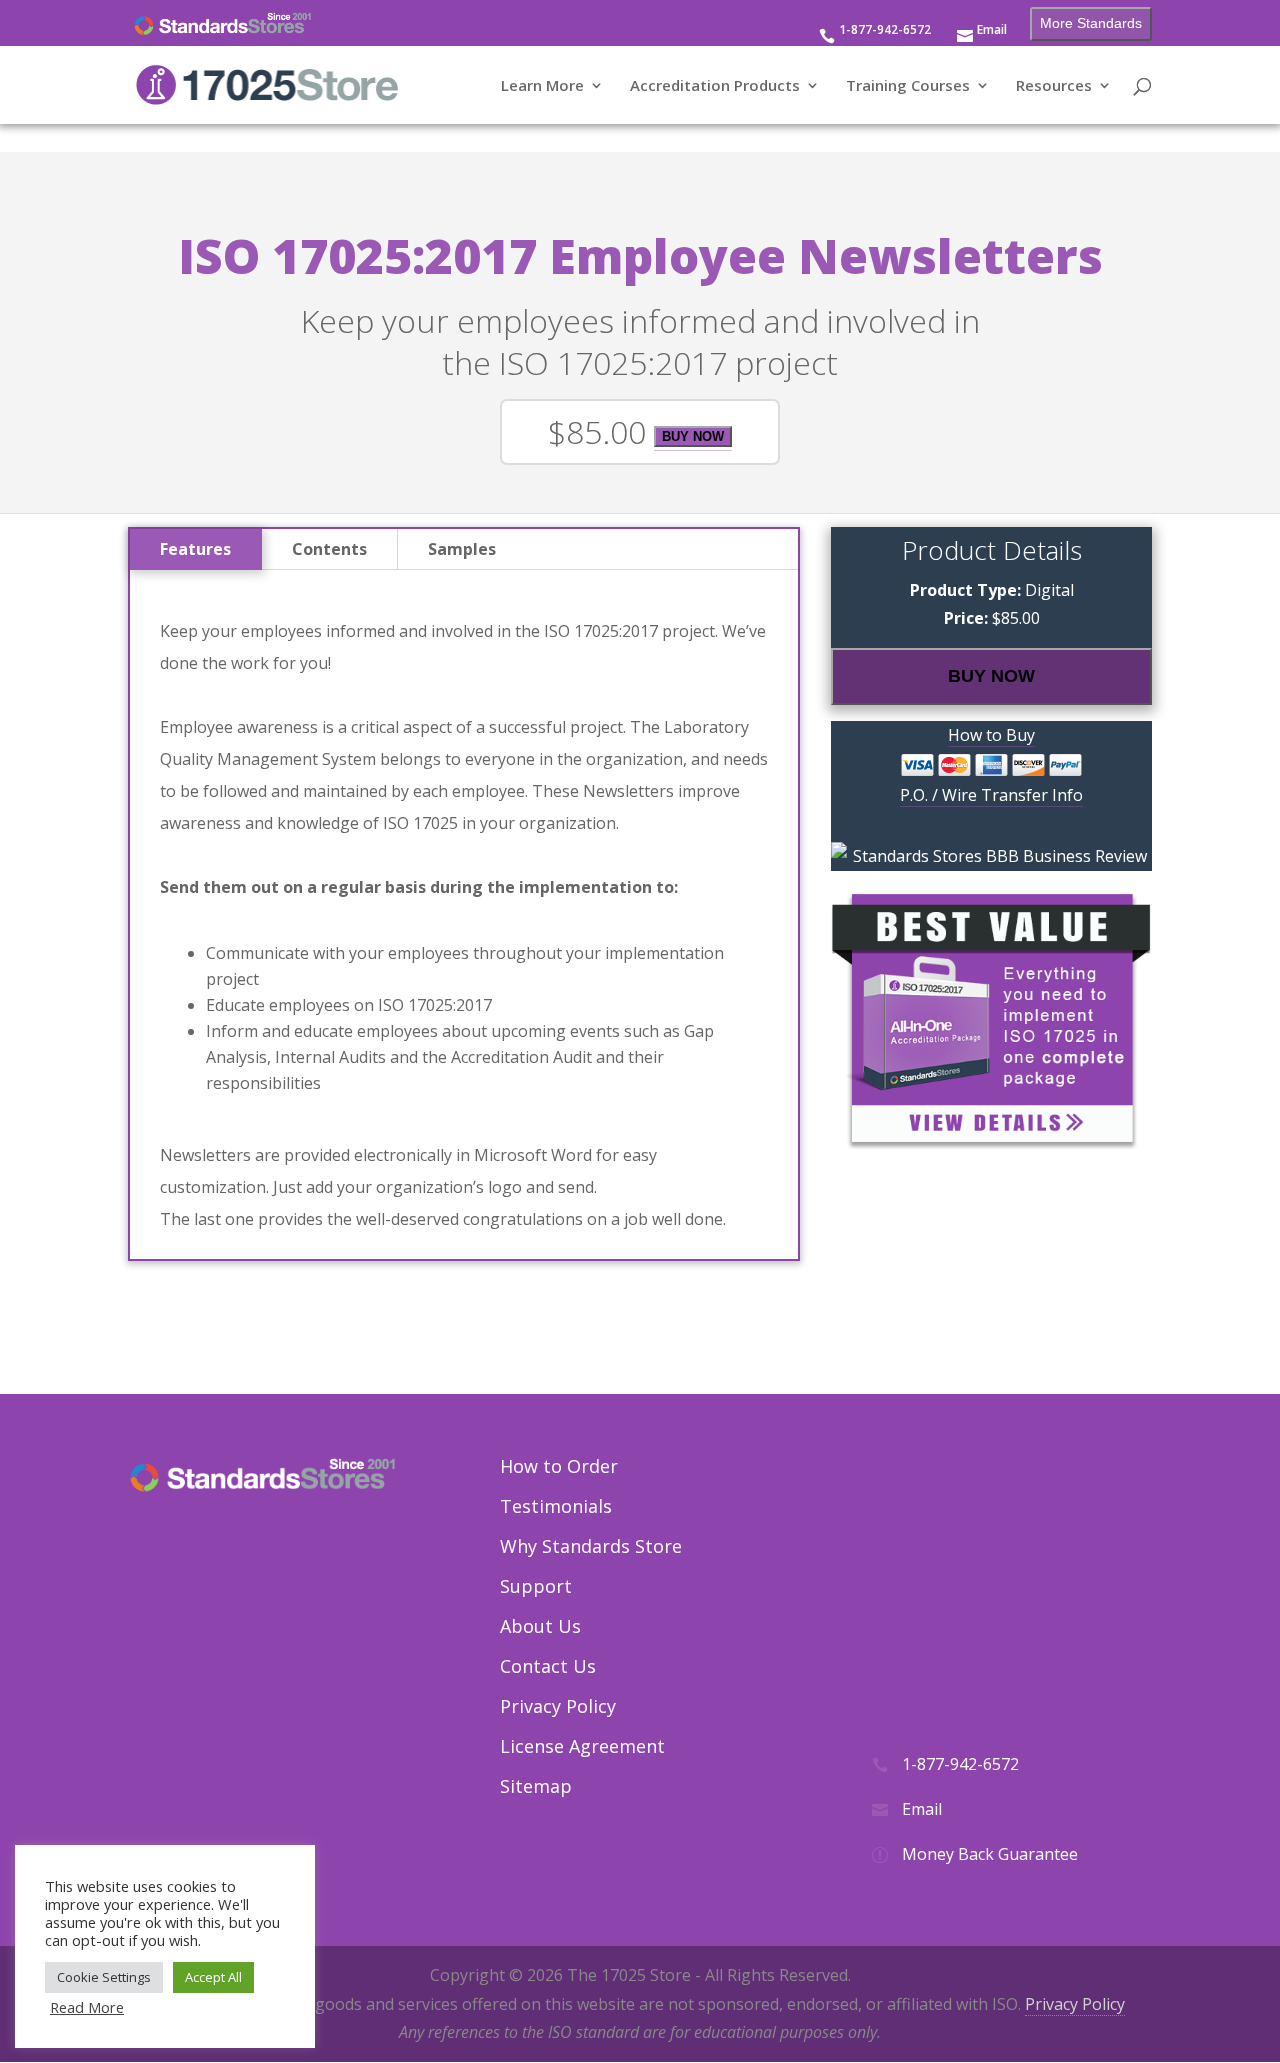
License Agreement (582, 1746)
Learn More (542, 86)
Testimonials (556, 1506)
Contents (329, 549)
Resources (1054, 86)
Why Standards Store (591, 1546)
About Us (540, 1626)
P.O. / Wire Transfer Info (991, 795)
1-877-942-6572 (885, 31)
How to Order (559, 1466)
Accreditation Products (715, 86)
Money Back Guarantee (990, 1854)
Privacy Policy (558, 1706)
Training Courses (908, 86)
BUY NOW (693, 436)
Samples (462, 549)
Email (992, 31)
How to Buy (991, 735)
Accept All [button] (213, 1977)
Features (195, 549)
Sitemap (536, 1786)
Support (536, 1586)
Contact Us (548, 1666)
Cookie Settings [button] (104, 1977)
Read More (87, 2007)
